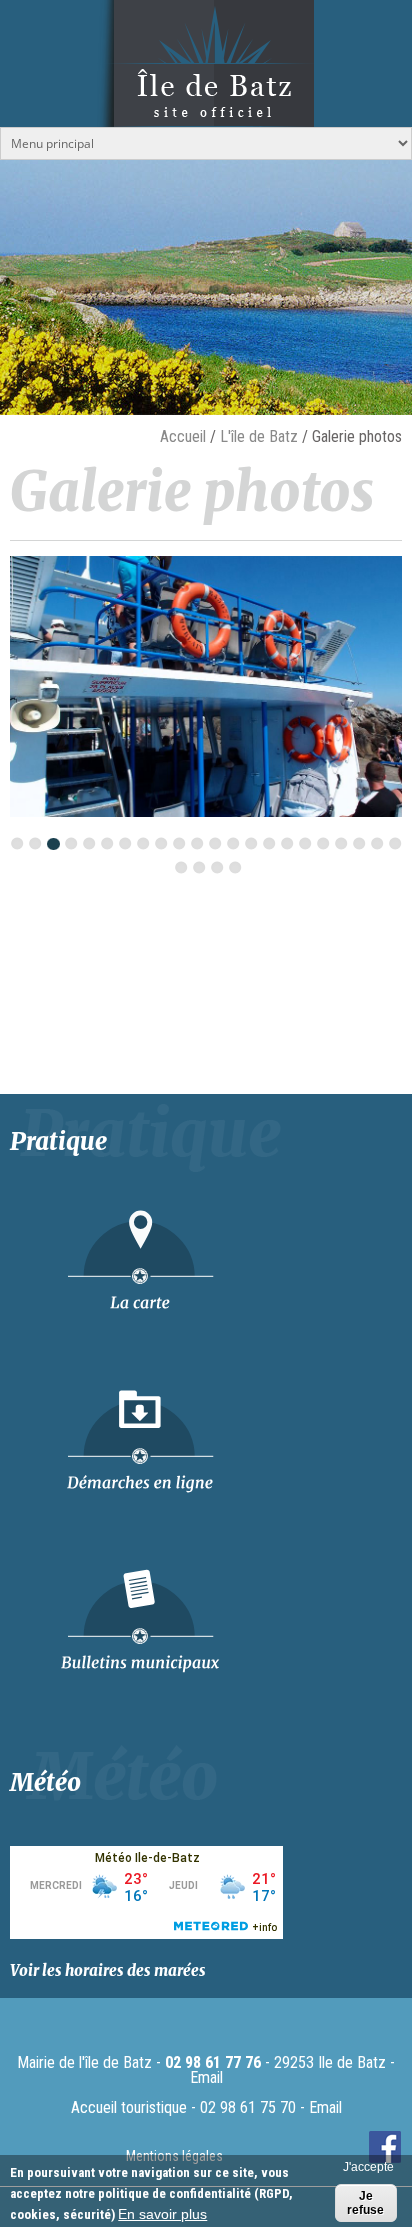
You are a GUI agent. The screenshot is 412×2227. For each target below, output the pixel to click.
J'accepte (368, 2167)
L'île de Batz (259, 436)
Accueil (183, 436)
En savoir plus (162, 2214)
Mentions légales (174, 2156)
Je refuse (365, 2203)
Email (206, 2077)
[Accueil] (206, 107)
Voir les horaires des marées (108, 1970)
